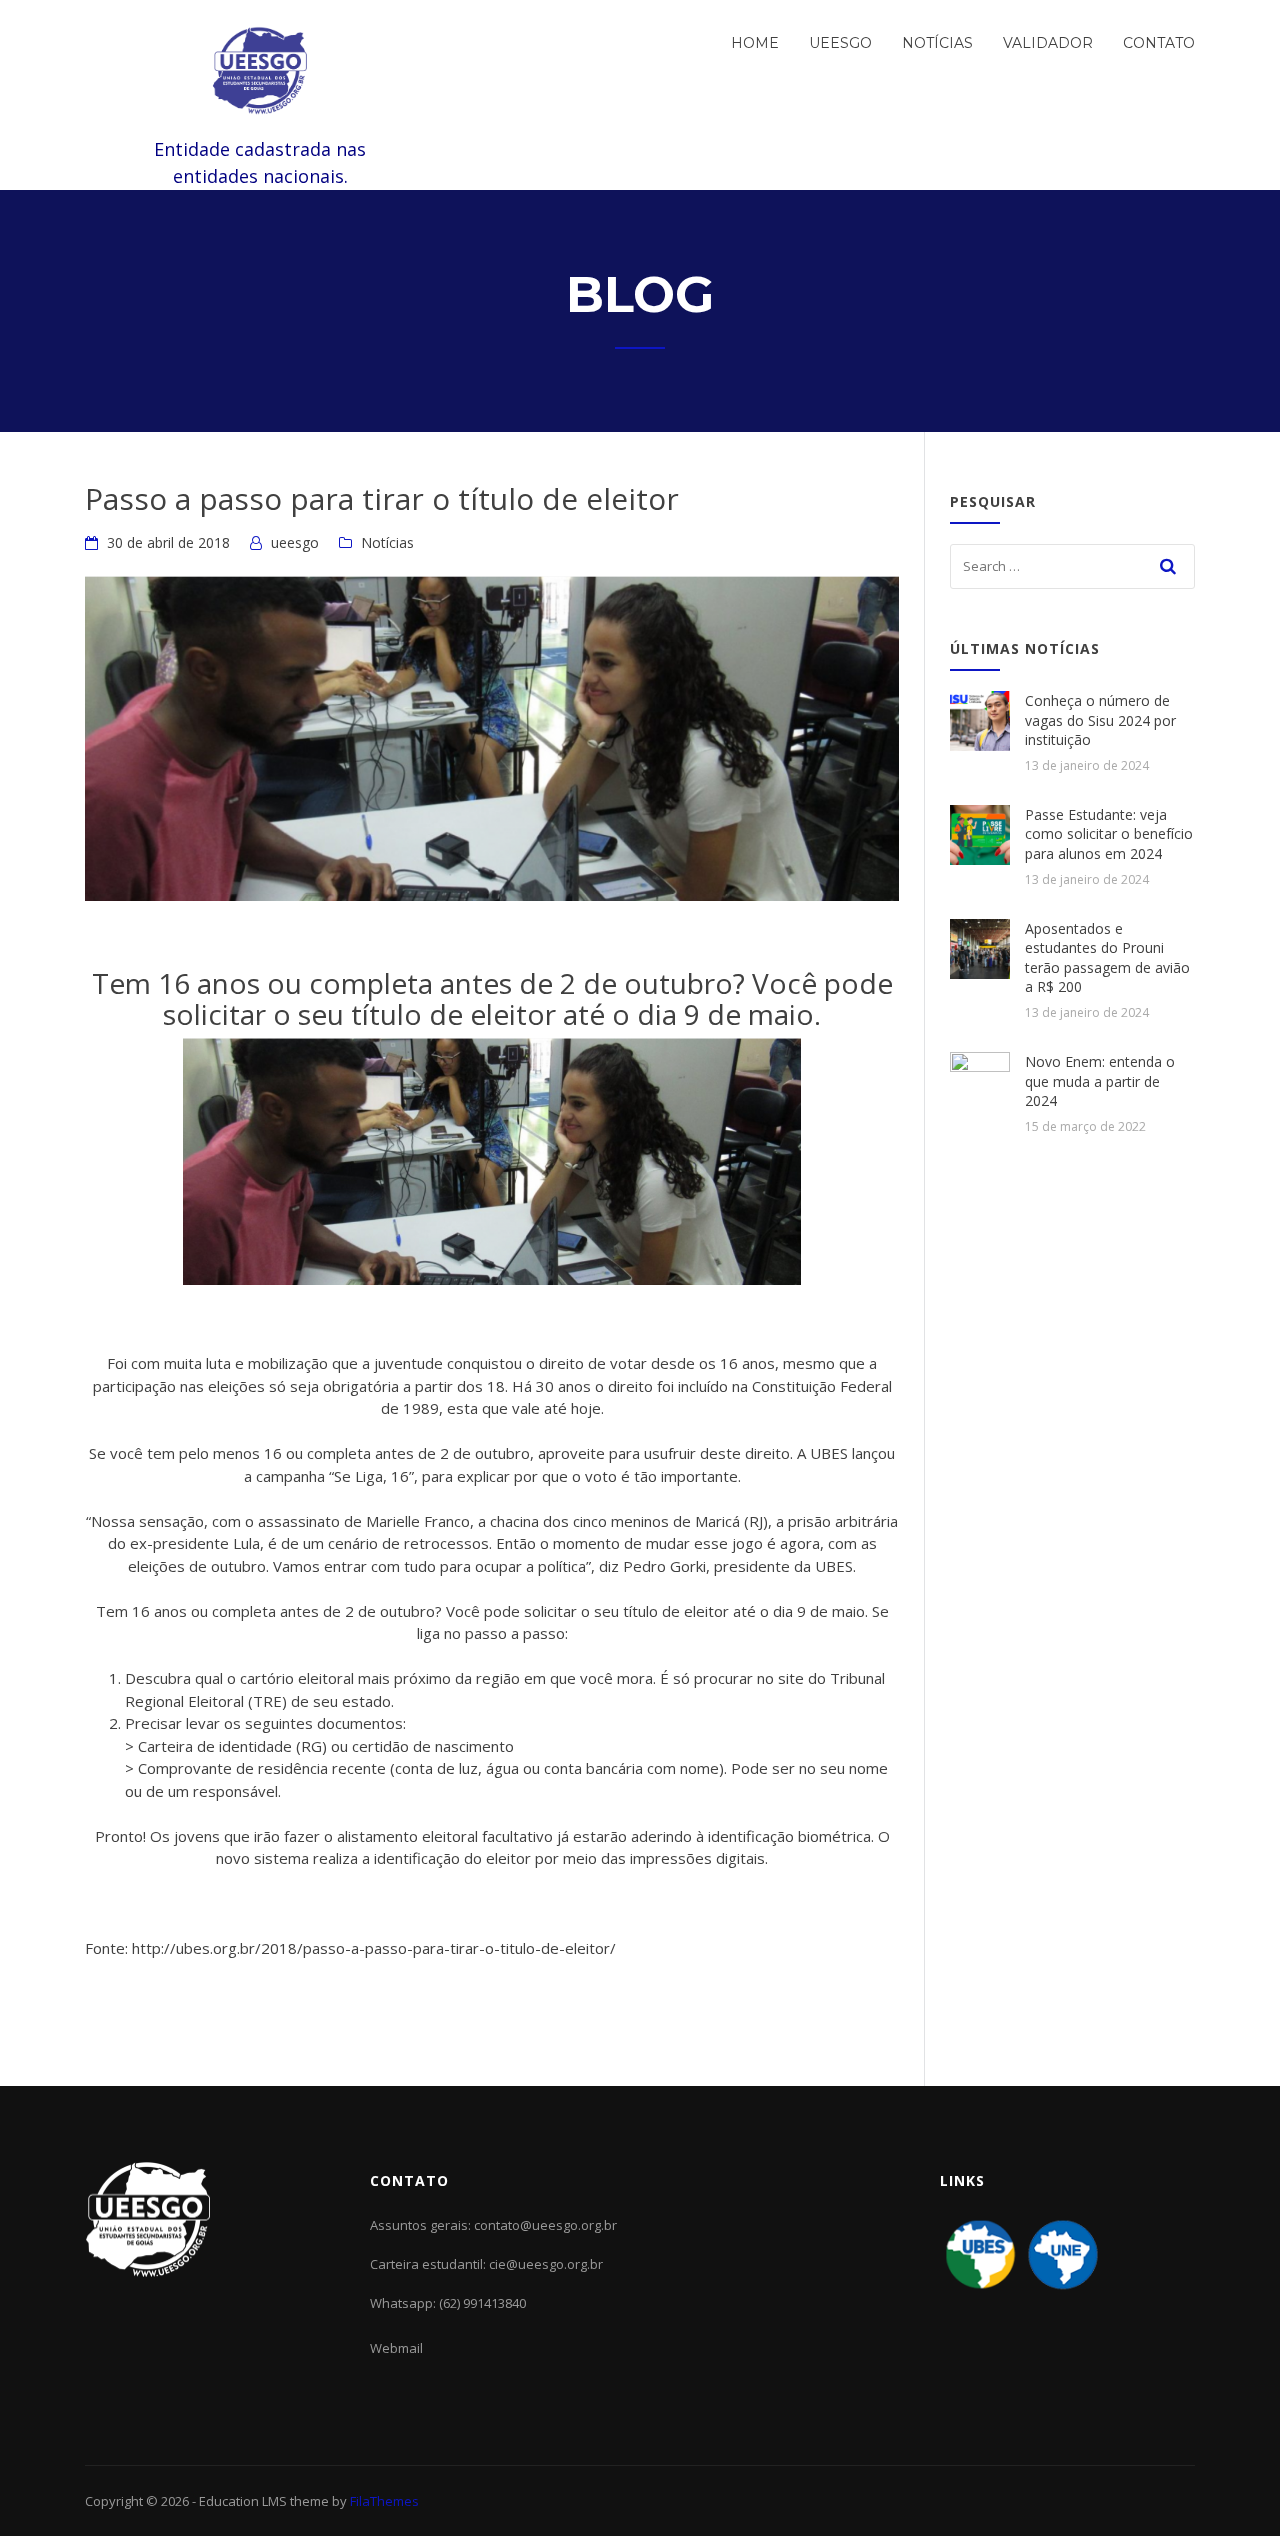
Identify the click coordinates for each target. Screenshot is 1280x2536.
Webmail (396, 2348)
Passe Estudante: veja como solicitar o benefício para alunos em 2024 (1109, 834)
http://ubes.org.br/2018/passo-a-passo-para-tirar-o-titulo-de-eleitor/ (374, 1948)
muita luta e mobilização (246, 1363)
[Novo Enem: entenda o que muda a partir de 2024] (980, 1080)
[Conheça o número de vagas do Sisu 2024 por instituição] (980, 719)
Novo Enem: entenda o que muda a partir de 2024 (1100, 1081)
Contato (1159, 43)
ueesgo (295, 542)
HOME (755, 43)
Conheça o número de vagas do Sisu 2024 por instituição (1100, 720)
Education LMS (243, 2501)
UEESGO (840, 43)
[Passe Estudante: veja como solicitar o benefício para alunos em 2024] (980, 833)
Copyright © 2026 (138, 2501)
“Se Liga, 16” (371, 1476)
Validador (1048, 43)
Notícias (937, 43)
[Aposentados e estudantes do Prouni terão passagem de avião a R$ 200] (980, 947)
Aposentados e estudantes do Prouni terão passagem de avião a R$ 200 (1107, 958)
